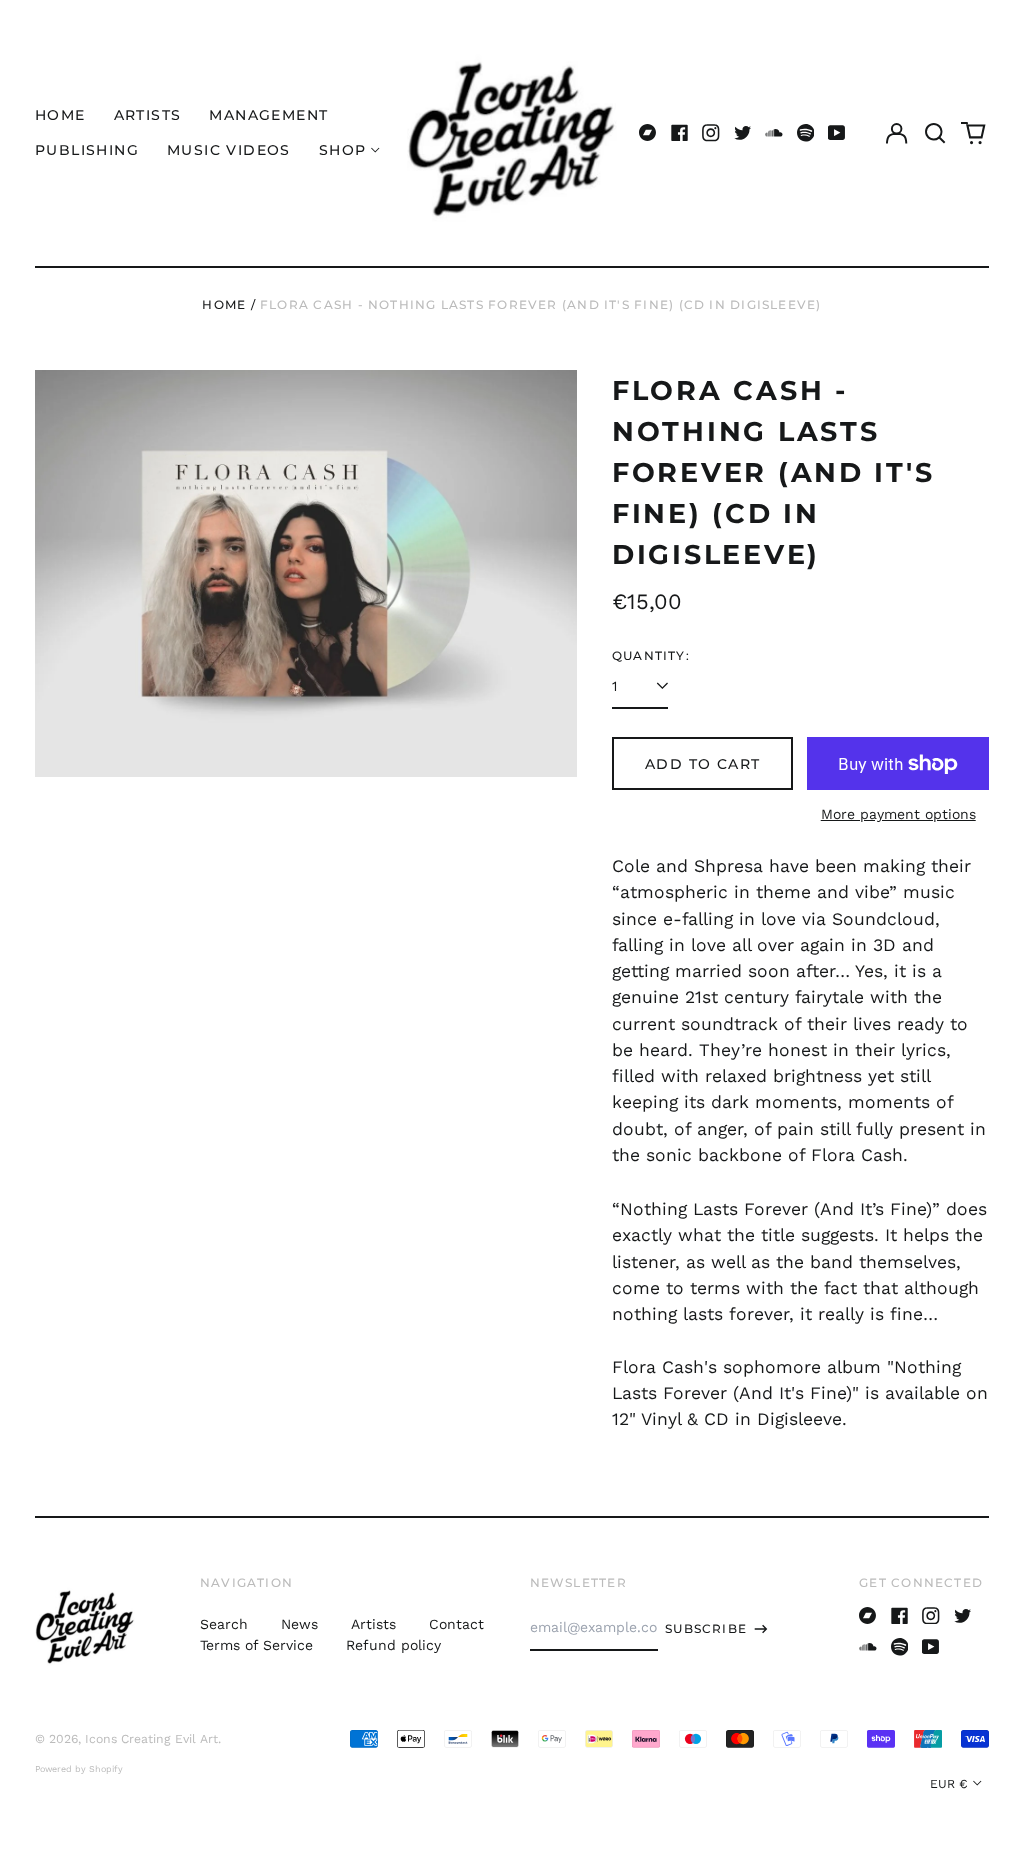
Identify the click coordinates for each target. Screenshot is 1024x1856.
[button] (935, 133)
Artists (148, 115)
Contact (456, 1624)
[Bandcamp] (648, 133)
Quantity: (651, 655)
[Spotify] (806, 133)
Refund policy (393, 1645)
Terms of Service (256, 1645)
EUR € (949, 1784)
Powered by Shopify (79, 1769)
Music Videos (229, 150)
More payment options (898, 814)
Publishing (87, 150)
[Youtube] (837, 133)
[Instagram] (711, 133)
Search (224, 1624)
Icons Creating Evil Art (151, 1739)
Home (60, 115)
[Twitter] (743, 133)
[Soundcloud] (774, 133)
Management (268, 115)
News (299, 1624)
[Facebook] (680, 133)
